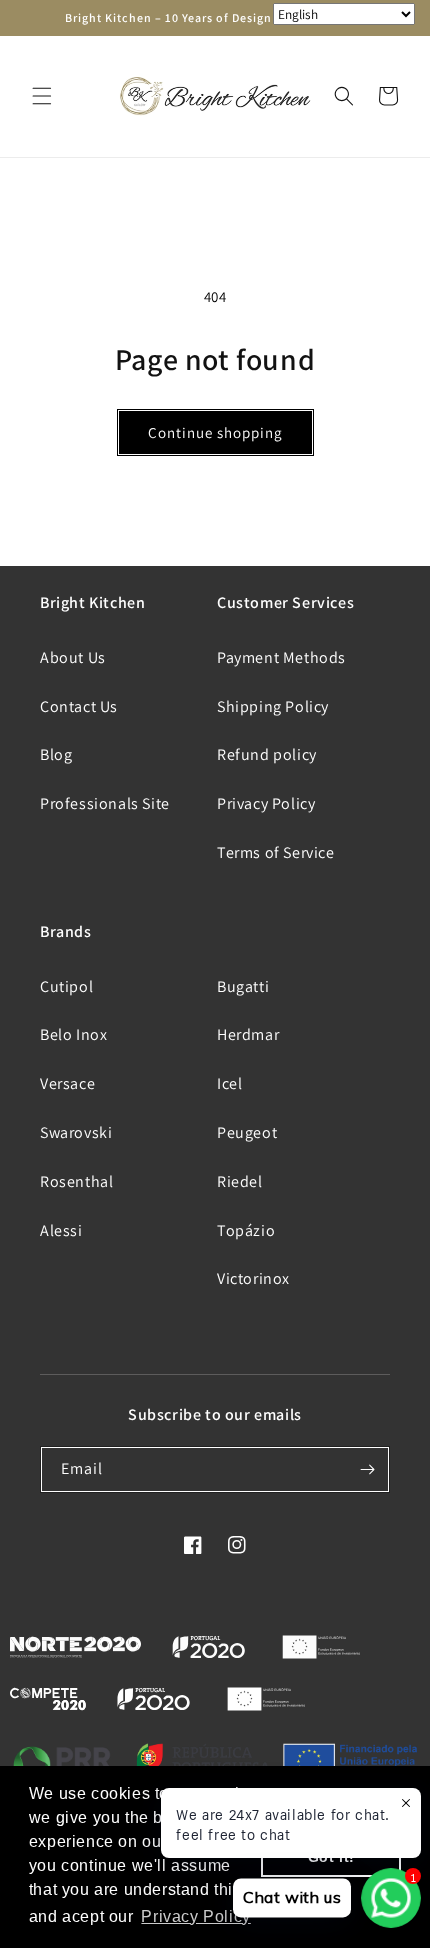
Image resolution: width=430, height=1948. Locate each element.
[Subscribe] (367, 1469)
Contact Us (79, 706)
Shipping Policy (273, 706)
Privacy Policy (266, 803)
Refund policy (267, 754)
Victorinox (253, 1278)
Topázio (246, 1230)
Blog (56, 754)
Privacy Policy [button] (195, 1916)
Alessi (61, 1230)
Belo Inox (73, 1034)
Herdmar (248, 1034)
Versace (67, 1083)
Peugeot (247, 1132)
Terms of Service (276, 852)
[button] (42, 96)
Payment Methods (281, 657)
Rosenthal (76, 1181)
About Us (73, 657)
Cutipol (66, 986)
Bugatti (243, 986)
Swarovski (76, 1132)
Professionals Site (105, 803)
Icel (229, 1083)
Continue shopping (215, 432)
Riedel (240, 1181)
